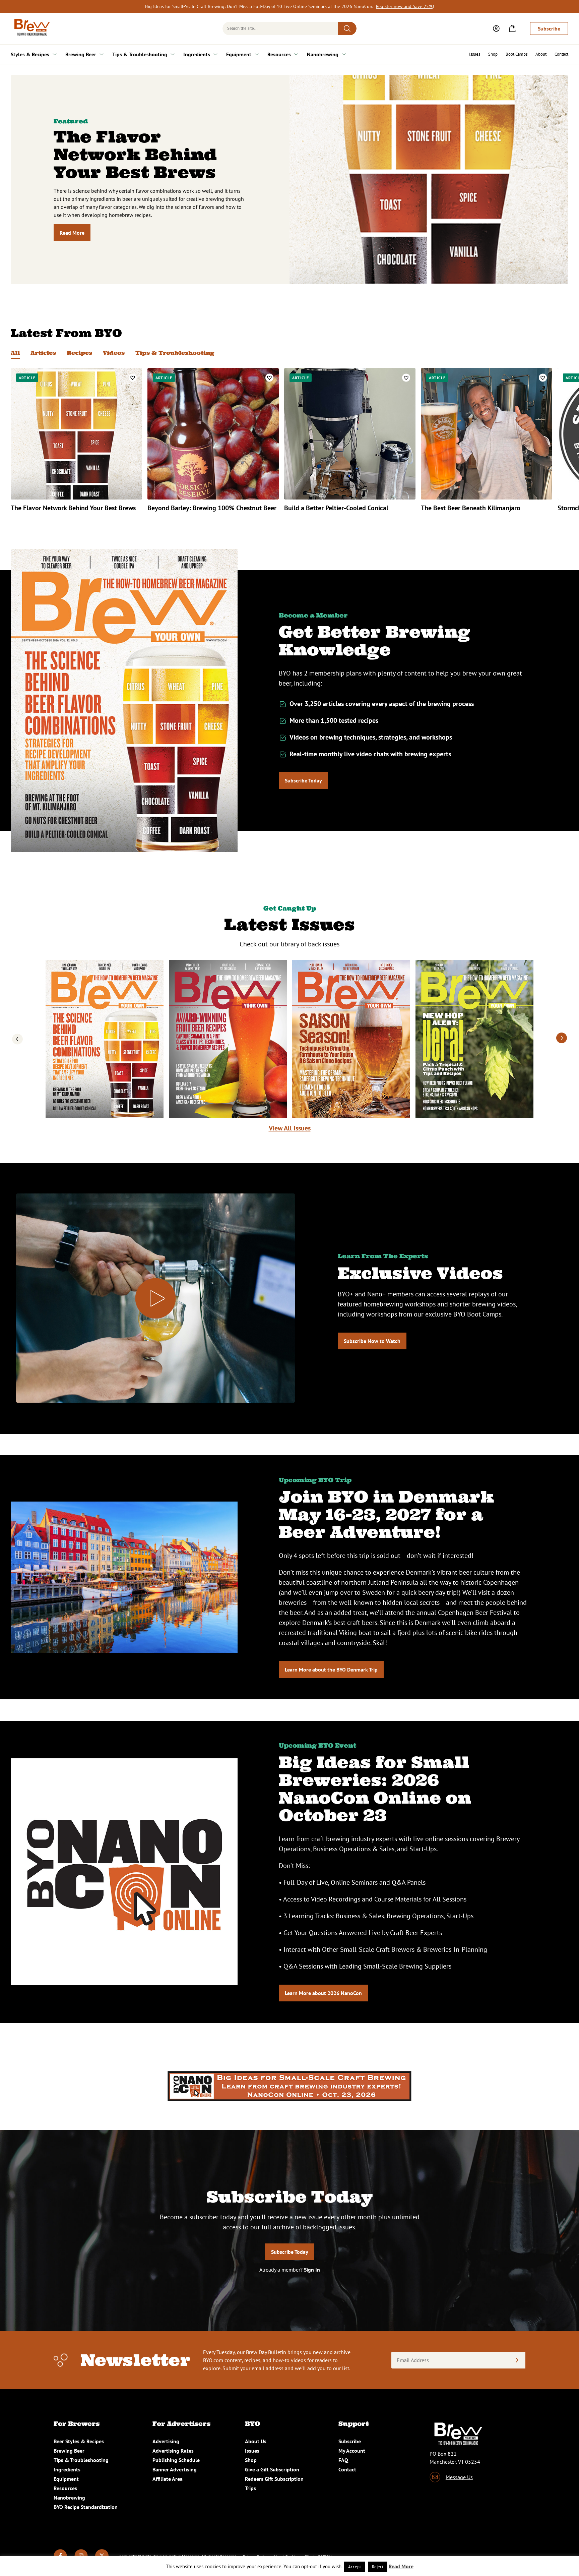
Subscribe (549, 28)
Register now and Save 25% (404, 6)
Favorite (133, 378)
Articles (43, 353)
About (541, 54)
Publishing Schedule (176, 2460)
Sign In (312, 2270)
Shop (493, 54)
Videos (114, 353)
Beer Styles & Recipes (79, 2441)
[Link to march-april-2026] (474, 1039)
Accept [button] (355, 2567)
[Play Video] (155, 1298)
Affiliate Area (168, 2479)
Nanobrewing (323, 54)
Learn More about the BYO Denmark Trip (331, 1670)
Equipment (239, 54)
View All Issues (290, 1128)
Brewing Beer (81, 54)
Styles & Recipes (30, 54)
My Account (352, 2451)
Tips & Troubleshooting (140, 54)
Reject (378, 2567)
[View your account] (496, 28)
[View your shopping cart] (512, 28)
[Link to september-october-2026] (105, 1039)
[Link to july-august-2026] (228, 1039)
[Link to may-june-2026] (351, 1039)
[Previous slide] (17, 1038)
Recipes (79, 353)
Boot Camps (517, 54)
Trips (250, 2488)
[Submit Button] (347, 28)
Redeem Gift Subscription (274, 2479)
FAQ (343, 2460)
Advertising (166, 2441)
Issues (475, 54)
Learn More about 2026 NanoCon (323, 1993)
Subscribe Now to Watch (372, 1341)
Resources (279, 54)
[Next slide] (562, 1038)
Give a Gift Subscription (272, 2469)
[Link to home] (31, 28)
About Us (256, 2441)
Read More (72, 233)
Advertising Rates (173, 2451)
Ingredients (197, 54)
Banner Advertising (175, 2469)
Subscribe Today (303, 780)
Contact (561, 54)
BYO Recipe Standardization (86, 2507)
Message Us (459, 2477)
